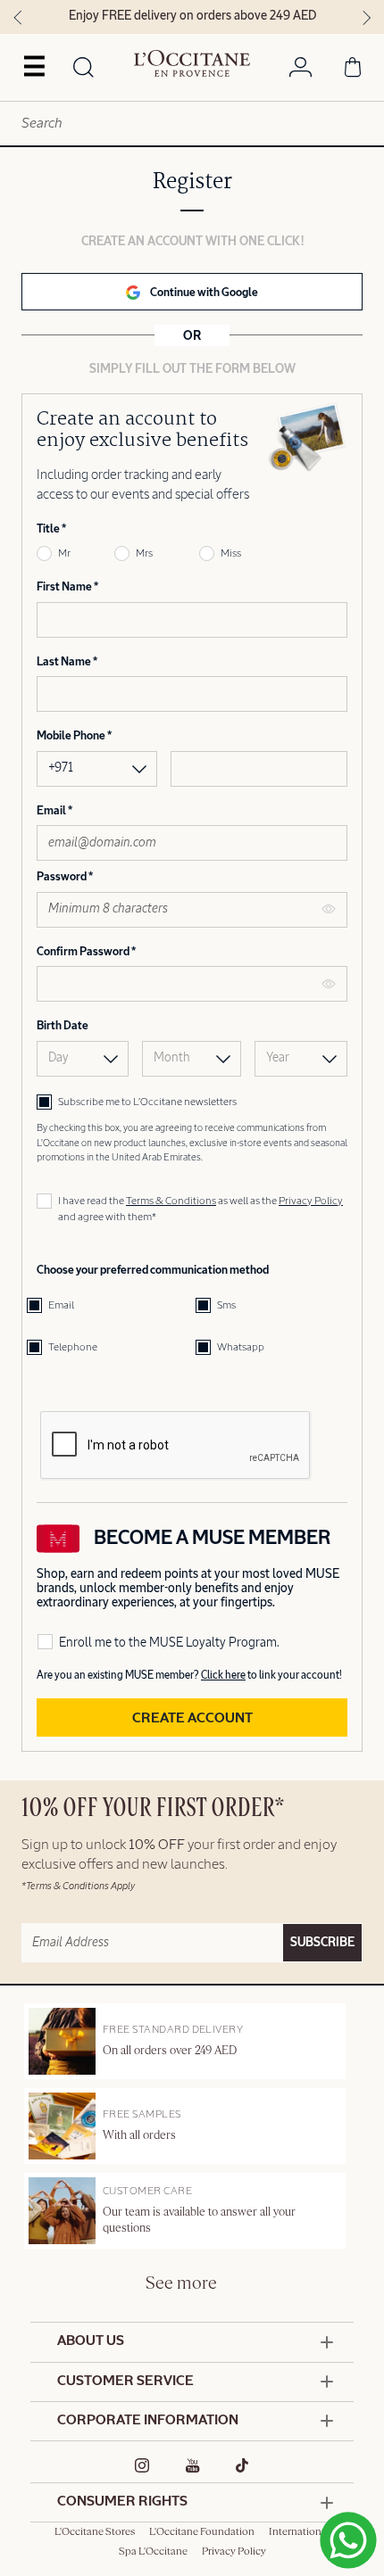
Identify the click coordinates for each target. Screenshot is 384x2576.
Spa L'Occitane (153, 2552)
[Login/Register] (301, 70)
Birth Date (63, 1026)
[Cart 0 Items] (353, 70)
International (299, 2532)
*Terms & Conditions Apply (78, 1886)
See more (181, 2284)
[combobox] (192, 124)
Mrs (144, 554)
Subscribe (322, 1943)
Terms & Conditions (171, 1201)
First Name (65, 587)
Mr (64, 554)
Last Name (65, 662)
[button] (192, 292)
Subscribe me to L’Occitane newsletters (147, 1102)
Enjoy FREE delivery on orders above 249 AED (192, 16)
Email (52, 811)
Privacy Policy (311, 1201)
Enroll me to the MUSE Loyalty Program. (169, 1643)
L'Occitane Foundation (202, 2532)
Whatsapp (241, 1348)
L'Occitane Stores (95, 2532)
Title (49, 529)
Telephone (73, 1348)
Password (63, 877)
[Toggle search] (83, 69)
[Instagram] (142, 2465)
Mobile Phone (72, 736)
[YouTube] (193, 2465)
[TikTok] (242, 2465)
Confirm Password (84, 952)
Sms (226, 1306)
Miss (231, 554)
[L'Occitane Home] (192, 63)
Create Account (192, 1719)
